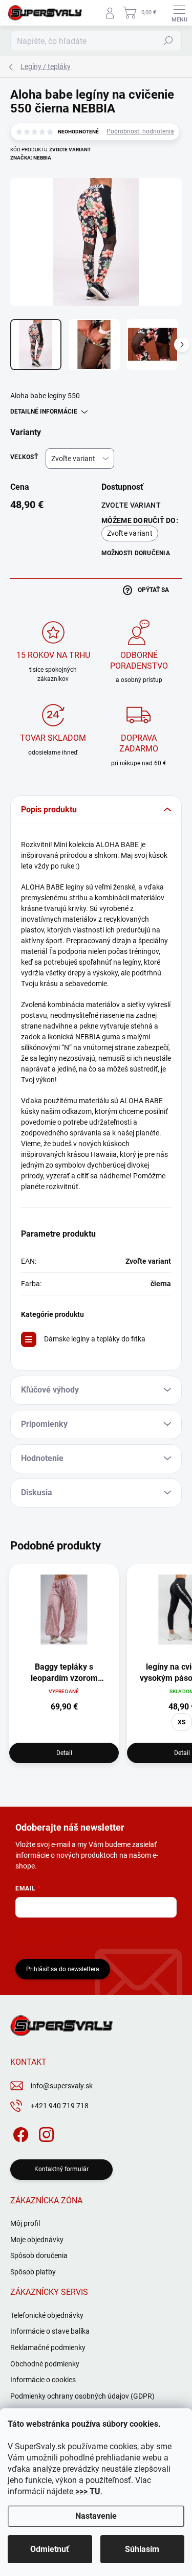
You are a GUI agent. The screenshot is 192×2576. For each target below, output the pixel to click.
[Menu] (179, 13)
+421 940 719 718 (60, 2106)
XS (182, 1722)
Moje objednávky (37, 2240)
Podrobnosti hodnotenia (140, 131)
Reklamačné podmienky (48, 2347)
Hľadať (168, 41)
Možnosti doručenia (136, 553)
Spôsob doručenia (39, 2255)
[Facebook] (19, 2133)
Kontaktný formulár (61, 2169)
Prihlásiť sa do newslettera (63, 1969)
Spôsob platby (33, 2272)
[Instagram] (45, 2133)
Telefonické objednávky (47, 2315)
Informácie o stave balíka (50, 2331)
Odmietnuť (50, 2549)
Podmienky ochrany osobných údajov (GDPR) (82, 2396)
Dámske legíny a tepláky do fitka (95, 1339)
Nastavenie (96, 2516)
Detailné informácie (44, 412)
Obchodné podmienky (45, 2364)
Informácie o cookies (43, 2380)
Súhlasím (142, 2549)
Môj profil (25, 2223)
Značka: (31, 158)
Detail (64, 1753)
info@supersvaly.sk (62, 2086)
